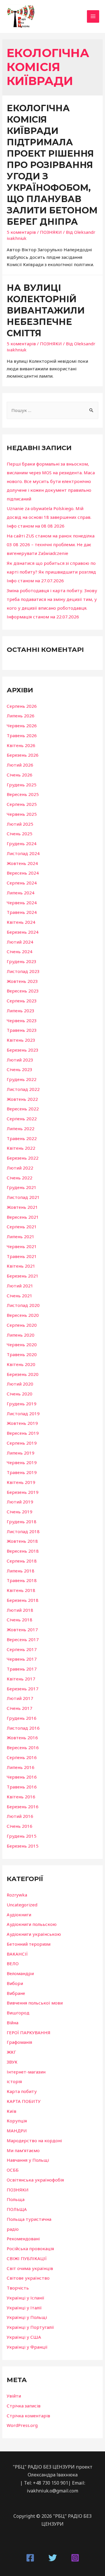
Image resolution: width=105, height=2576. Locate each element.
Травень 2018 (22, 1580)
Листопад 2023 (23, 971)
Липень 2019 (21, 1453)
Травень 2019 (22, 1472)
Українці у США (24, 2337)
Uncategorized (22, 1905)
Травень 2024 (22, 912)
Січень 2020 (20, 1394)
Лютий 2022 (20, 1168)
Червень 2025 (22, 814)
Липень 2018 (21, 1571)
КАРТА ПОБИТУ (24, 2101)
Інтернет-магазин (26, 2072)
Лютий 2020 (20, 1384)
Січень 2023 (20, 1069)
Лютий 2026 (20, 765)
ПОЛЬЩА (17, 2209)
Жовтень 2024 (22, 863)
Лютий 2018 (20, 1610)
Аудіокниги (19, 1915)
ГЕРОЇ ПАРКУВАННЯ (29, 2032)
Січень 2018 (20, 1620)
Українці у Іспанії (26, 2298)
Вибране (16, 1993)
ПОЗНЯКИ (51, 232)
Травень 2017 (22, 1669)
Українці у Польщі (27, 2317)
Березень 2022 (23, 1158)
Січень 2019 (20, 1512)
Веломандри (20, 1973)
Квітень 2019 (21, 1482)
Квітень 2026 (21, 745)
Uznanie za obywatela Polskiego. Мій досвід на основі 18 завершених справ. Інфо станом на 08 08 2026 (49, 517)
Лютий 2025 (20, 824)
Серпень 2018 (22, 1561)
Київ (12, 2111)
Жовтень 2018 (22, 1541)
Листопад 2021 (23, 1197)
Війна (13, 2023)
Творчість (18, 2288)
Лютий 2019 (20, 1502)
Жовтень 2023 (22, 981)
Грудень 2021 (22, 1187)
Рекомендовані (23, 2239)
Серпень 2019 (22, 1443)
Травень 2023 (22, 1030)
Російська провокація (30, 2248)
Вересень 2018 (23, 1551)
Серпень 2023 (22, 1001)
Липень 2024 (21, 893)
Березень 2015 (23, 1846)
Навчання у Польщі (28, 2160)
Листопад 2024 (23, 853)
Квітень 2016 (21, 1797)
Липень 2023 (21, 1011)
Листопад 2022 (23, 1089)
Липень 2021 (21, 1236)
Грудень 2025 (22, 785)
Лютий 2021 (20, 1286)
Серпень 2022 (22, 1119)
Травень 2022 (22, 1138)
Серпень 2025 (22, 804)
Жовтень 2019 (22, 1423)
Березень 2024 (23, 932)
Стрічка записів (24, 2406)
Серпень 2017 (22, 1649)
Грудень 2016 (22, 1718)
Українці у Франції (27, 2347)
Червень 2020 (22, 1344)
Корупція (17, 2121)
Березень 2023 (23, 1050)
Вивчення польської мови (35, 2003)
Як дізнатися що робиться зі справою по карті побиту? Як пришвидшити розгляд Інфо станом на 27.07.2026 (51, 572)
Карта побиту (22, 2091)
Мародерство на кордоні (34, 2140)
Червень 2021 (22, 1246)
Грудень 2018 (22, 1521)
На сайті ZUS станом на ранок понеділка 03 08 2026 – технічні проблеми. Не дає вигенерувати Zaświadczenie (51, 544)
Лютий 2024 (20, 942)
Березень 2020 (23, 1374)
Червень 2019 (22, 1462)
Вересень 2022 (23, 1109)
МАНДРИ (17, 2131)
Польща (16, 2199)
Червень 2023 (22, 1020)
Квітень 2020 (21, 1364)
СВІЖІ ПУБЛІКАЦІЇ (27, 2258)
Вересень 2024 (23, 873)
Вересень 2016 (23, 1747)
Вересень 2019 (23, 1433)
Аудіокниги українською (34, 1934)
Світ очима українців (30, 2268)
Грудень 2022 (22, 1079)
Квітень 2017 (21, 1679)
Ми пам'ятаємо (23, 2150)
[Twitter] (53, 2558)
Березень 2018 (23, 1600)
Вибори (15, 1983)
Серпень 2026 (22, 706)
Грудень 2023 (22, 961)
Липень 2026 (21, 716)
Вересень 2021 (23, 1217)
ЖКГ (11, 2052)
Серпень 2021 (22, 1227)
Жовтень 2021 (22, 1207)
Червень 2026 (22, 726)
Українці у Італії (24, 2308)
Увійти (14, 2396)
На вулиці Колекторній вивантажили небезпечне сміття (46, 310)
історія (14, 2081)
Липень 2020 (21, 1335)
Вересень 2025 (23, 794)
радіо (13, 2229)
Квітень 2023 (21, 1040)
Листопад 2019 (23, 1413)
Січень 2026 (20, 775)
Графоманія (19, 2042)
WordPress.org (22, 2425)
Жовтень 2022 (22, 1099)
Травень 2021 (22, 1256)
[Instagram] (75, 2558)
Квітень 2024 (21, 922)
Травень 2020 (22, 1354)
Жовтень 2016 (22, 1738)
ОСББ (13, 2170)
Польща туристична (29, 2219)
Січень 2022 (20, 1178)
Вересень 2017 (23, 1639)
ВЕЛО (13, 1963)
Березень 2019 (23, 1492)
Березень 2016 (23, 1807)
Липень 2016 (21, 1767)
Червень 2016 (22, 1777)
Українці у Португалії (30, 2327)
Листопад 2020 (23, 1305)
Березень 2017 (23, 1689)
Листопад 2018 (23, 1531)
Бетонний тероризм (29, 1944)
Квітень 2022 (21, 1148)
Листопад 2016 (23, 1728)
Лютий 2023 (20, 1060)
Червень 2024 (22, 903)
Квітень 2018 (21, 1590)
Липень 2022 (21, 1128)
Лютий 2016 (20, 1816)
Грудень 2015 (22, 1836)
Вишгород (18, 2013)
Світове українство (28, 2278)
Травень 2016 (22, 1787)
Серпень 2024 (22, 883)
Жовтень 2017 (22, 1630)
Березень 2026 (23, 755)
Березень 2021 (23, 1276)
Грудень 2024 (22, 843)
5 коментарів (21, 232)
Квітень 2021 (21, 1266)
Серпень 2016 (22, 1757)
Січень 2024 (20, 951)
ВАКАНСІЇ (17, 1954)
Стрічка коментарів (28, 2416)
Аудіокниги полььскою (32, 1924)
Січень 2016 (20, 1826)
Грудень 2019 (22, 1404)
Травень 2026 (22, 735)
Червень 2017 (22, 1659)
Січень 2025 (20, 834)
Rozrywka (17, 1895)
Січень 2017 (20, 1708)
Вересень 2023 (23, 991)
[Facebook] (30, 2558)
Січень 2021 (20, 1296)
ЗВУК (12, 2062)
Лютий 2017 (20, 1698)
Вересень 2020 (23, 1315)
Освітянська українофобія (35, 2180)
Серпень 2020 (22, 1325)
